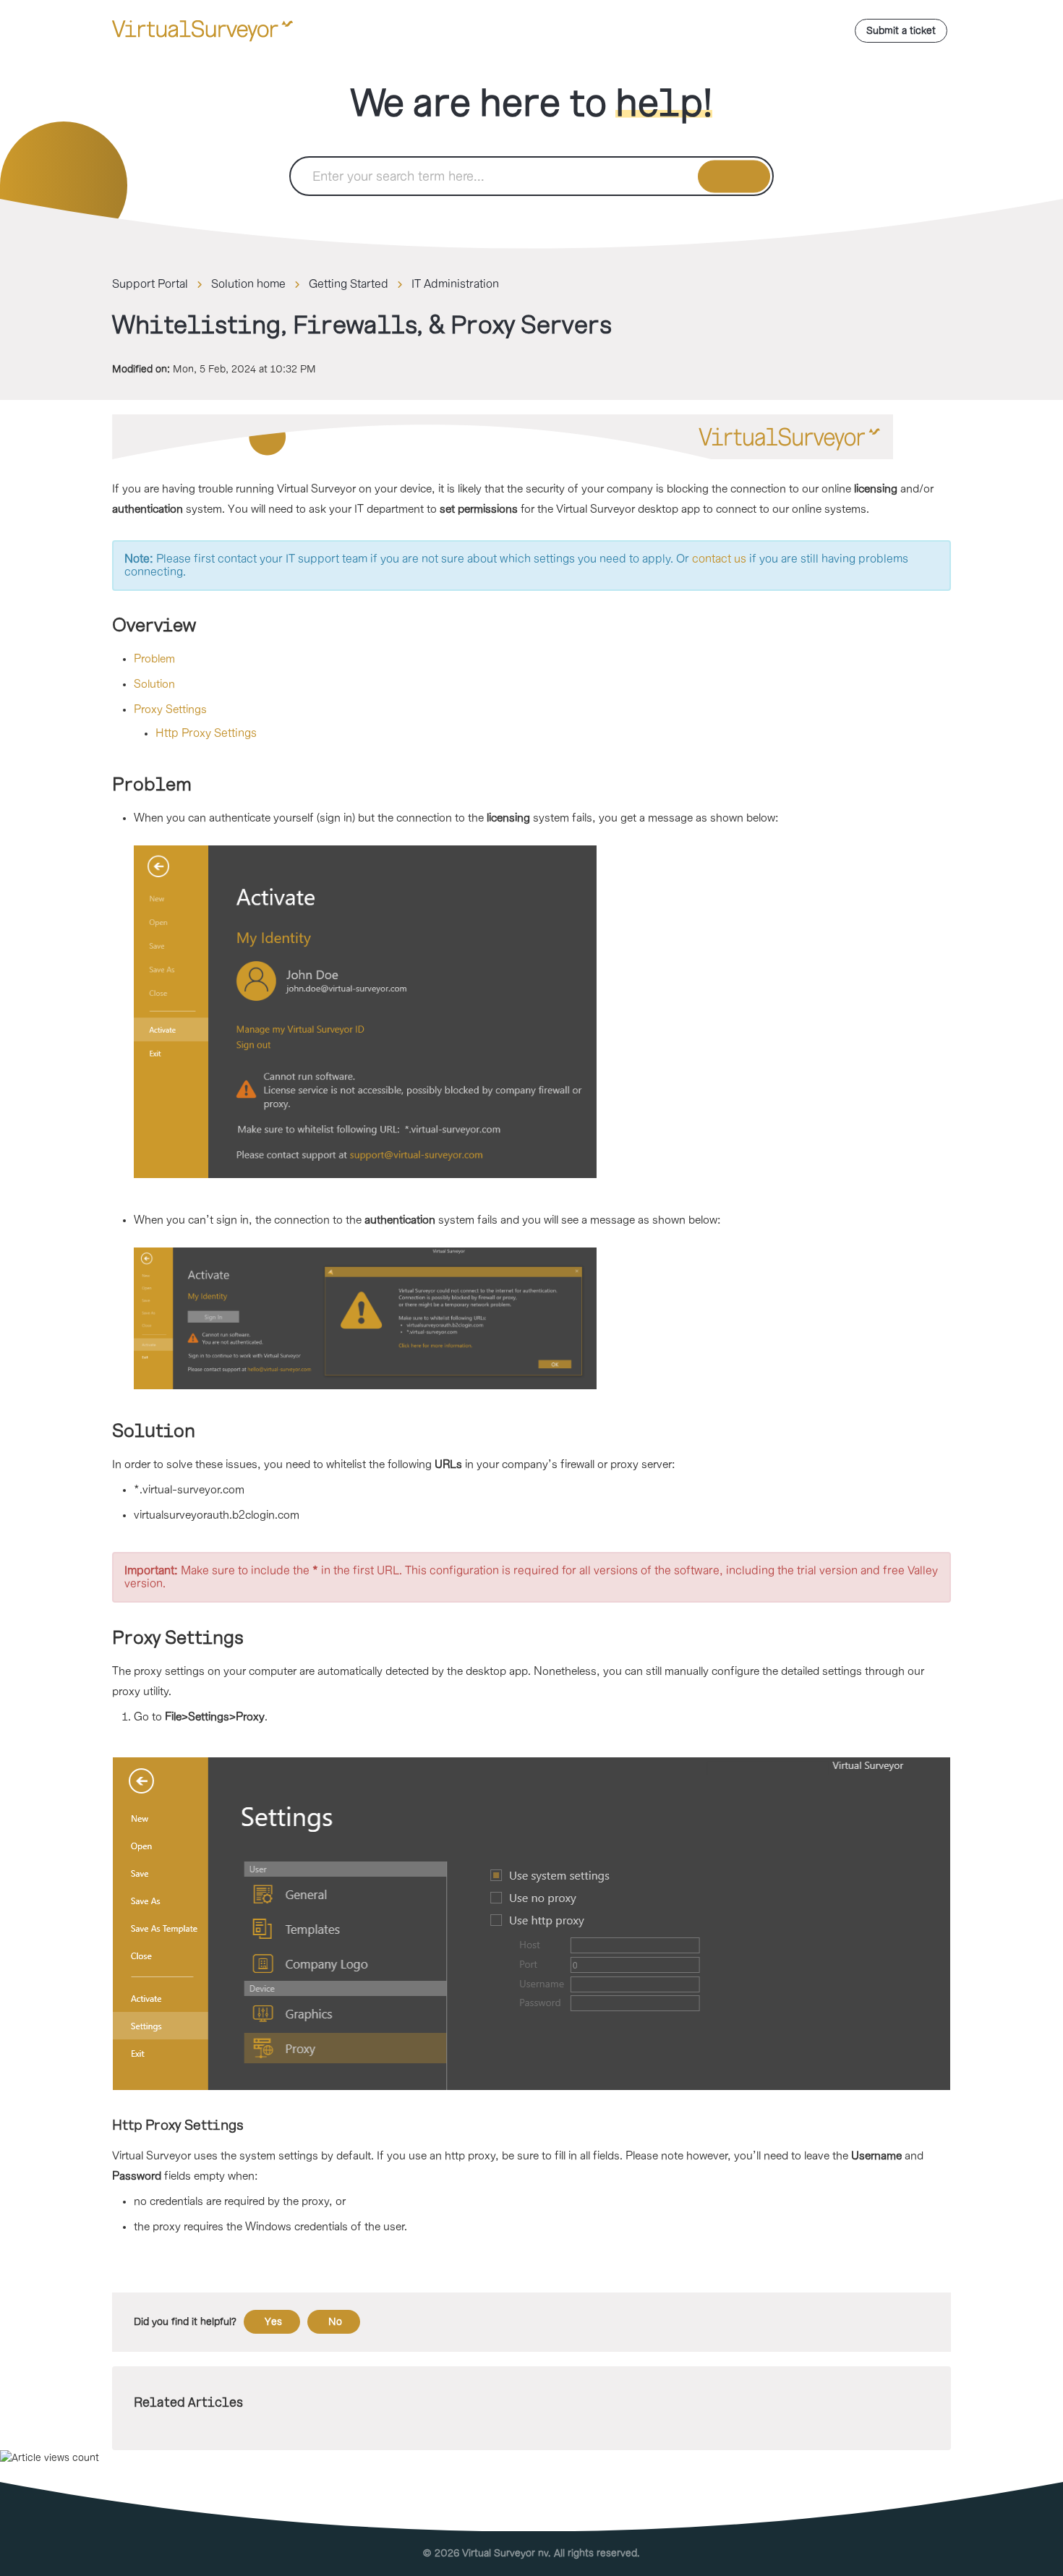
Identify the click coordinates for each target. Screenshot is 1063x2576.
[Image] (531, 437)
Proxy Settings (170, 710)
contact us (719, 559)
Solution (154, 684)
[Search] (734, 176)
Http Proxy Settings (206, 733)
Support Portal (150, 284)
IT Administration (455, 284)
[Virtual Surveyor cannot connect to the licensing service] (542, 1012)
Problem (154, 659)
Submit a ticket (901, 31)
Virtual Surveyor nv (505, 2553)
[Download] (505, 1133)
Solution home (248, 284)
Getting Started (349, 284)
